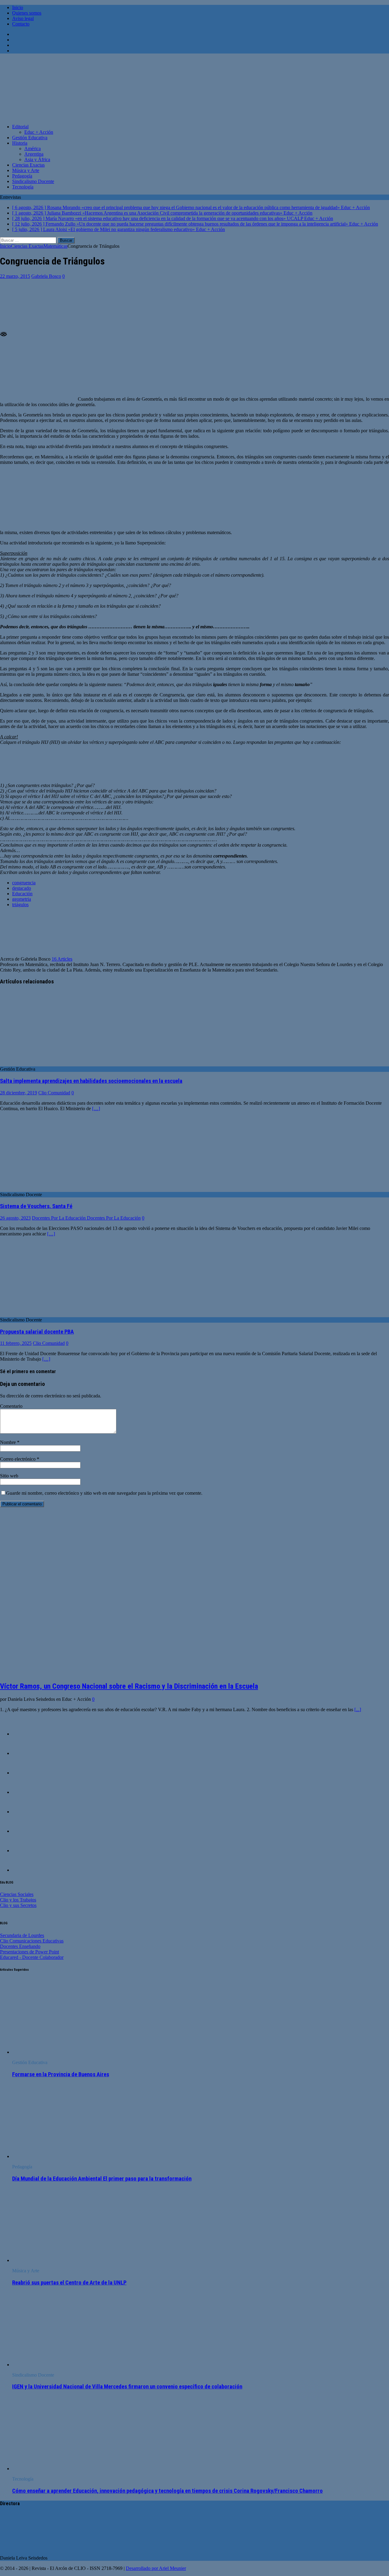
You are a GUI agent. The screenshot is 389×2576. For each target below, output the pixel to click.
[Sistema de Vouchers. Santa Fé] (50, 1189)
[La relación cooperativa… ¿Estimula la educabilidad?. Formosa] (24, 1773)
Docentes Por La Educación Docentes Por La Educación (86, 1218)
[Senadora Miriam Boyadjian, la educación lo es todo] (24, 1870)
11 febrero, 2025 (16, 1343)
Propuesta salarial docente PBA (37, 1332)
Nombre (9, 1442)
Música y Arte (26, 170)
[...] (358, 1709)
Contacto (21, 24)
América (33, 148)
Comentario (11, 1406)
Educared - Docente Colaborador (32, 1957)
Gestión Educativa (30, 138)
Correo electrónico (18, 1459)
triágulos (20, 905)
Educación (22, 894)
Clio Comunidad (54, 1093)
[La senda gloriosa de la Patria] (24, 1792)
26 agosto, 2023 (15, 1218)
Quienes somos (27, 13)
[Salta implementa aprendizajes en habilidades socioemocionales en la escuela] (50, 1064)
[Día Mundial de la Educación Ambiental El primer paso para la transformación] (62, 2156)
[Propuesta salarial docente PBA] (50, 1314)
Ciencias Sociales (17, 1894)
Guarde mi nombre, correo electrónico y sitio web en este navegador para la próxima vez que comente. (104, 1493)
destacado (22, 888)
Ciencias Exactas (28, 165)
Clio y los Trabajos (18, 1900)
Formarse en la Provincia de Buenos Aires (61, 2074)
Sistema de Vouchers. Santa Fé (36, 1206)
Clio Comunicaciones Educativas (32, 1941)
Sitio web (9, 1476)
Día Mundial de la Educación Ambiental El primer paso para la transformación (102, 2179)
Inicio (18, 7)
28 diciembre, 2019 (19, 1093)
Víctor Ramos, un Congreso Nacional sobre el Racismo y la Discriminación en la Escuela (129, 1686)
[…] (96, 1108)
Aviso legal (23, 18)
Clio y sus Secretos (18, 1905)
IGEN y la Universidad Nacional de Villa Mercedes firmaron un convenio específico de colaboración (127, 2387)
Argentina (34, 154)
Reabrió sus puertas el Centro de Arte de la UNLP (69, 2283)
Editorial (20, 127)
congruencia (24, 883)
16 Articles (62, 959)
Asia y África (37, 159)
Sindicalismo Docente (33, 181)
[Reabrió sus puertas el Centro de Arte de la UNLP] (62, 2260)
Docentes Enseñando (20, 1946)
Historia (20, 143)
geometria (22, 899)
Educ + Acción (39, 132)
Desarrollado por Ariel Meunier (156, 2568)
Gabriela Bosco (46, 276)
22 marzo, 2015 (15, 276)
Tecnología (23, 187)
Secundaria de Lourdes (22, 1935)
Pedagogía (22, 176)
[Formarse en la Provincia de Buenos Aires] (62, 2052)
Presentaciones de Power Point (29, 1952)
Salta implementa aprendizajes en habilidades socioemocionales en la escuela (91, 1081)
